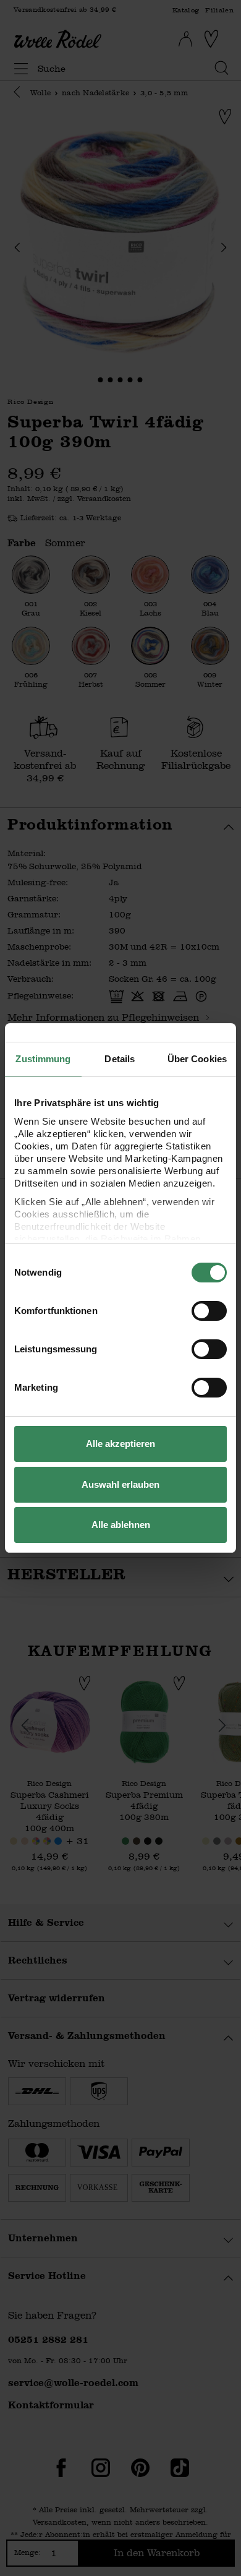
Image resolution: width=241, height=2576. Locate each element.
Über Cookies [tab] (197, 1059)
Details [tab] (120, 1059)
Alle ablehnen (121, 1525)
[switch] (209, 1311)
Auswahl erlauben (120, 1484)
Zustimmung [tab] (43, 1059)
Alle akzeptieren (120, 1444)
